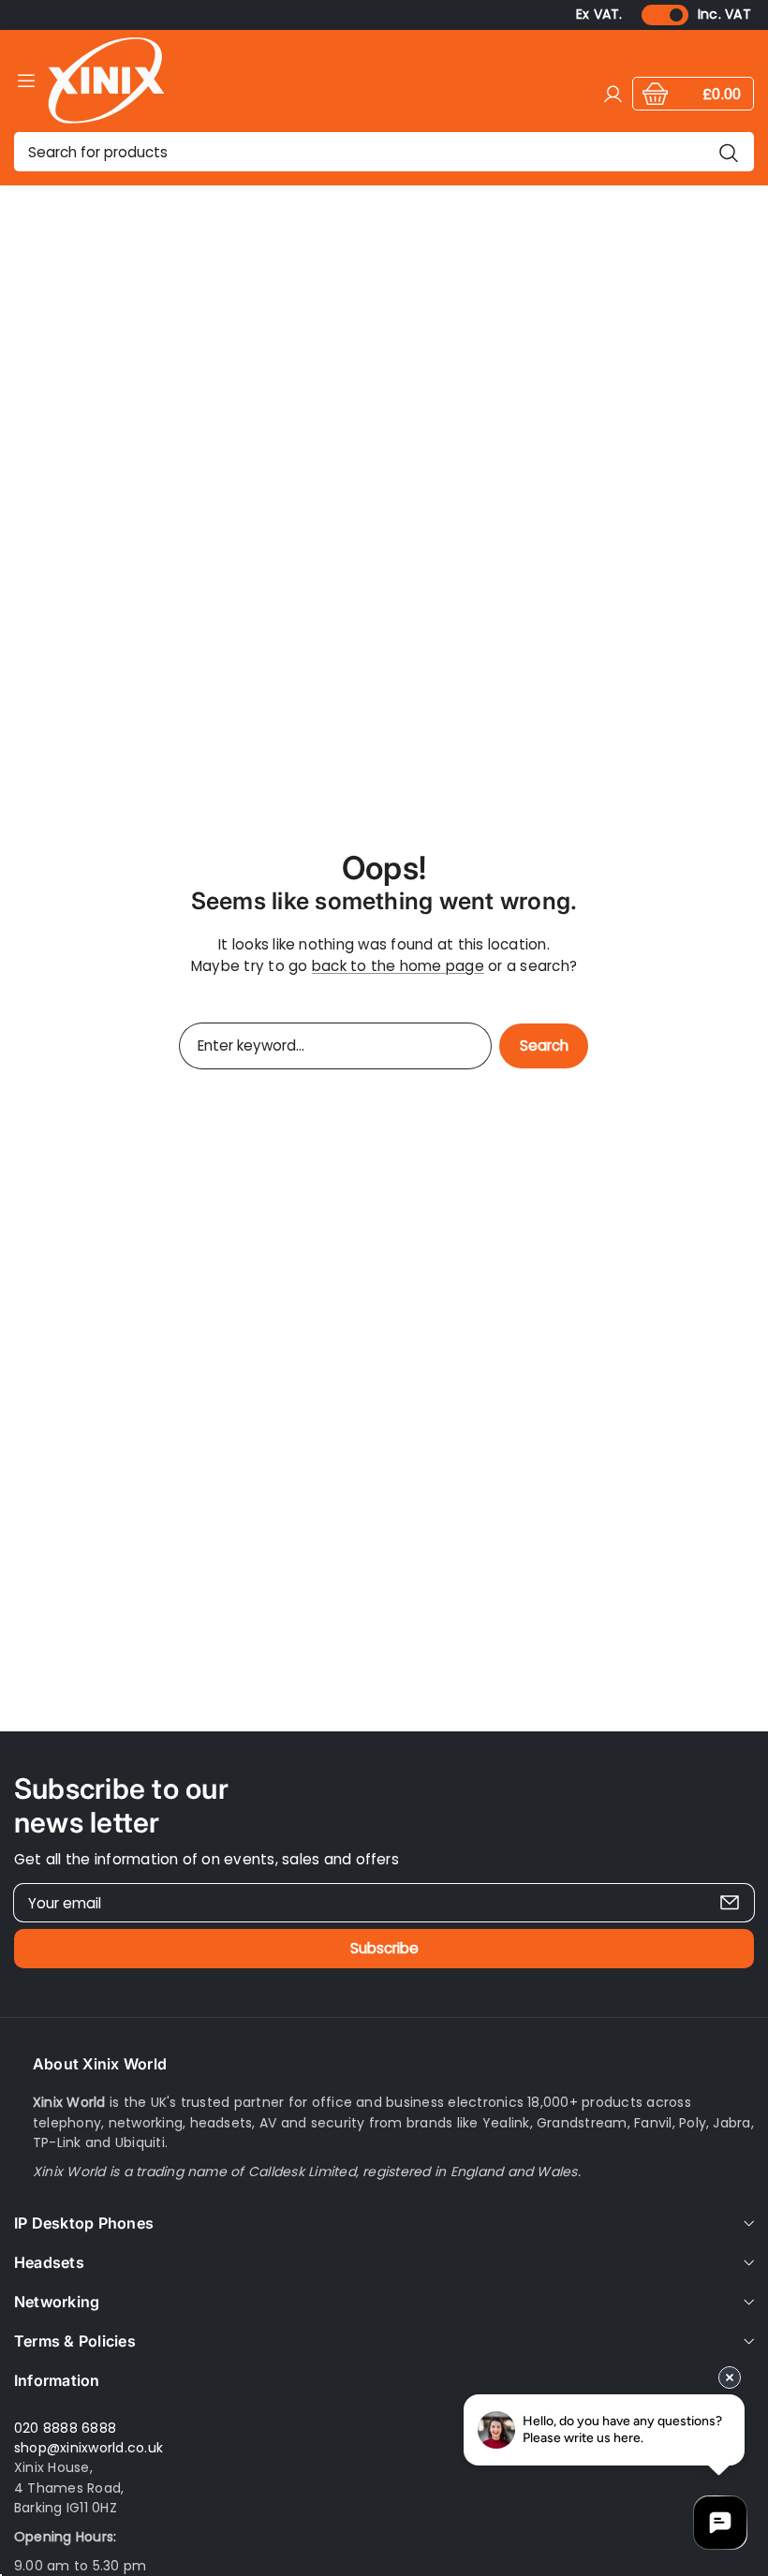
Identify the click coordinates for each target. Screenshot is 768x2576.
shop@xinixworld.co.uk (89, 2448)
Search (544, 1045)
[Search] (728, 152)
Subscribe (384, 1948)
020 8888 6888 (65, 2428)
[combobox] (384, 152)
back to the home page (398, 966)
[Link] (106, 80)
